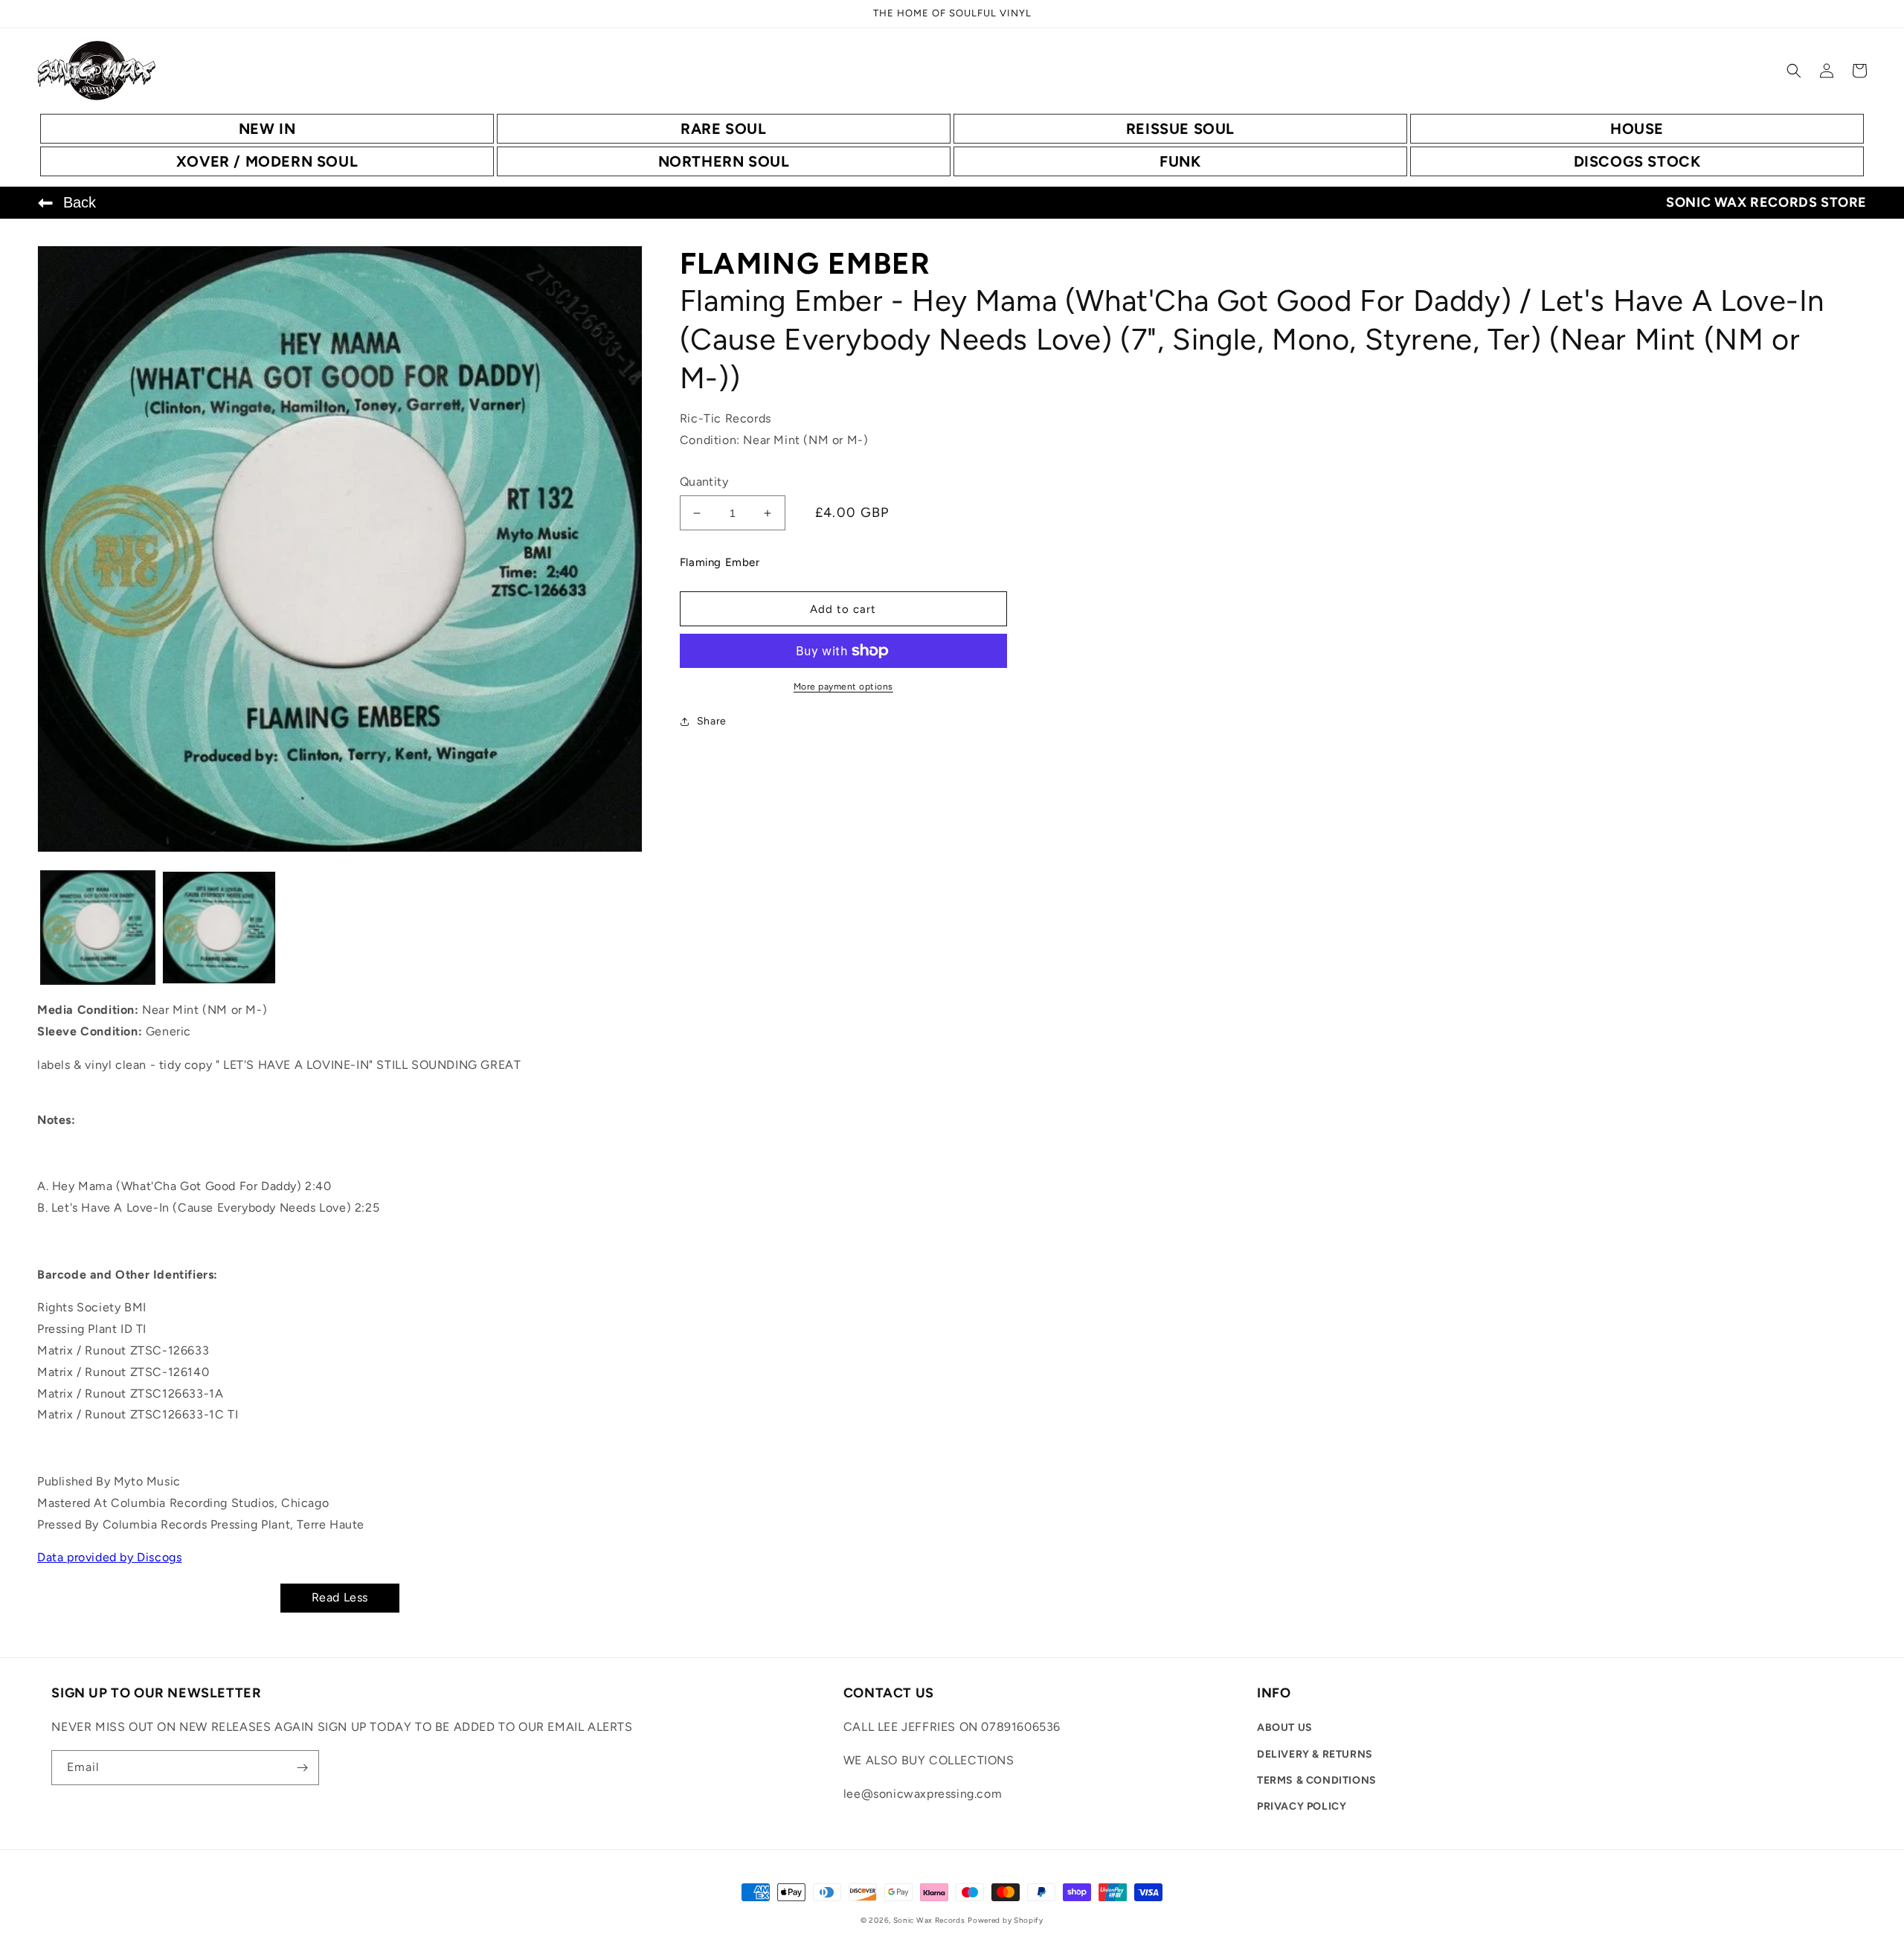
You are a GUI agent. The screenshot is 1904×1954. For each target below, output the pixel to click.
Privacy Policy (1302, 1806)
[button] (1794, 71)
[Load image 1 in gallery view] (98, 928)
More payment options (843, 687)
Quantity (704, 482)
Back (80, 202)
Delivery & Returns (1315, 1754)
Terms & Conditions (1317, 1780)
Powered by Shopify (1006, 1920)
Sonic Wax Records (929, 1920)
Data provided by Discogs (109, 1557)
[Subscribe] (302, 1768)
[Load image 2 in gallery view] (219, 928)
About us (1285, 1728)
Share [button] (712, 721)
